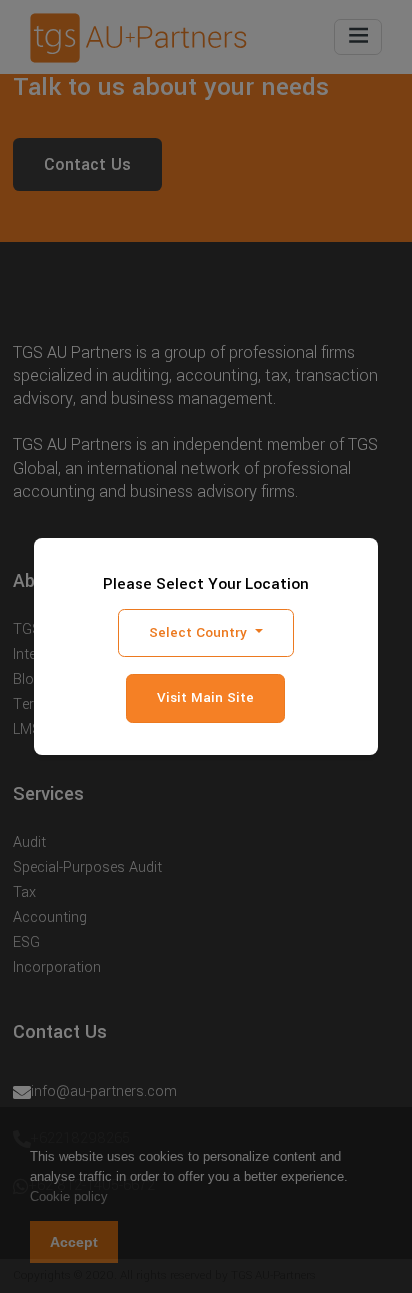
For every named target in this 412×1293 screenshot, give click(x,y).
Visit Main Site (205, 697)
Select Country (200, 632)
